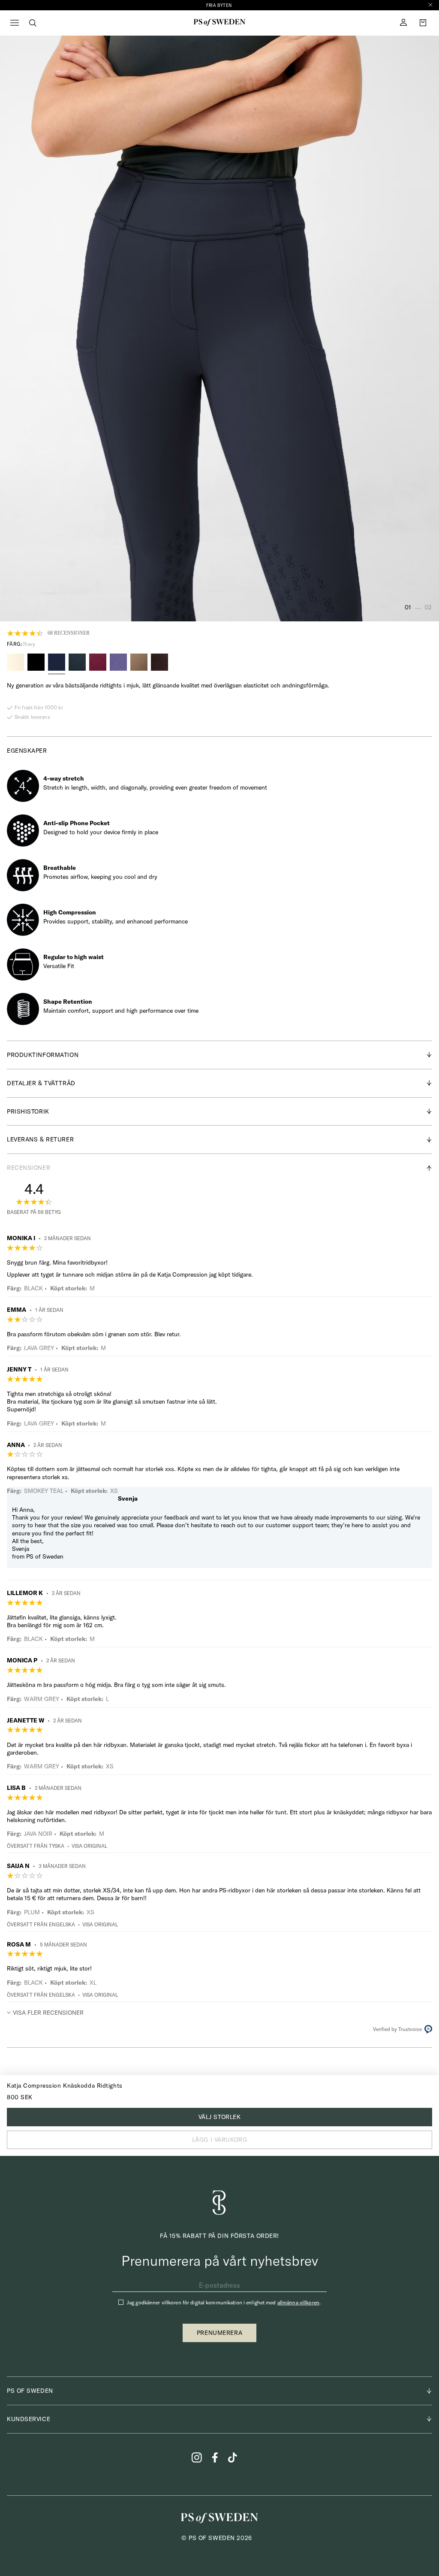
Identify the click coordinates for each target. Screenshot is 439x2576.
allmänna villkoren (298, 2302)
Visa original (89, 1846)
